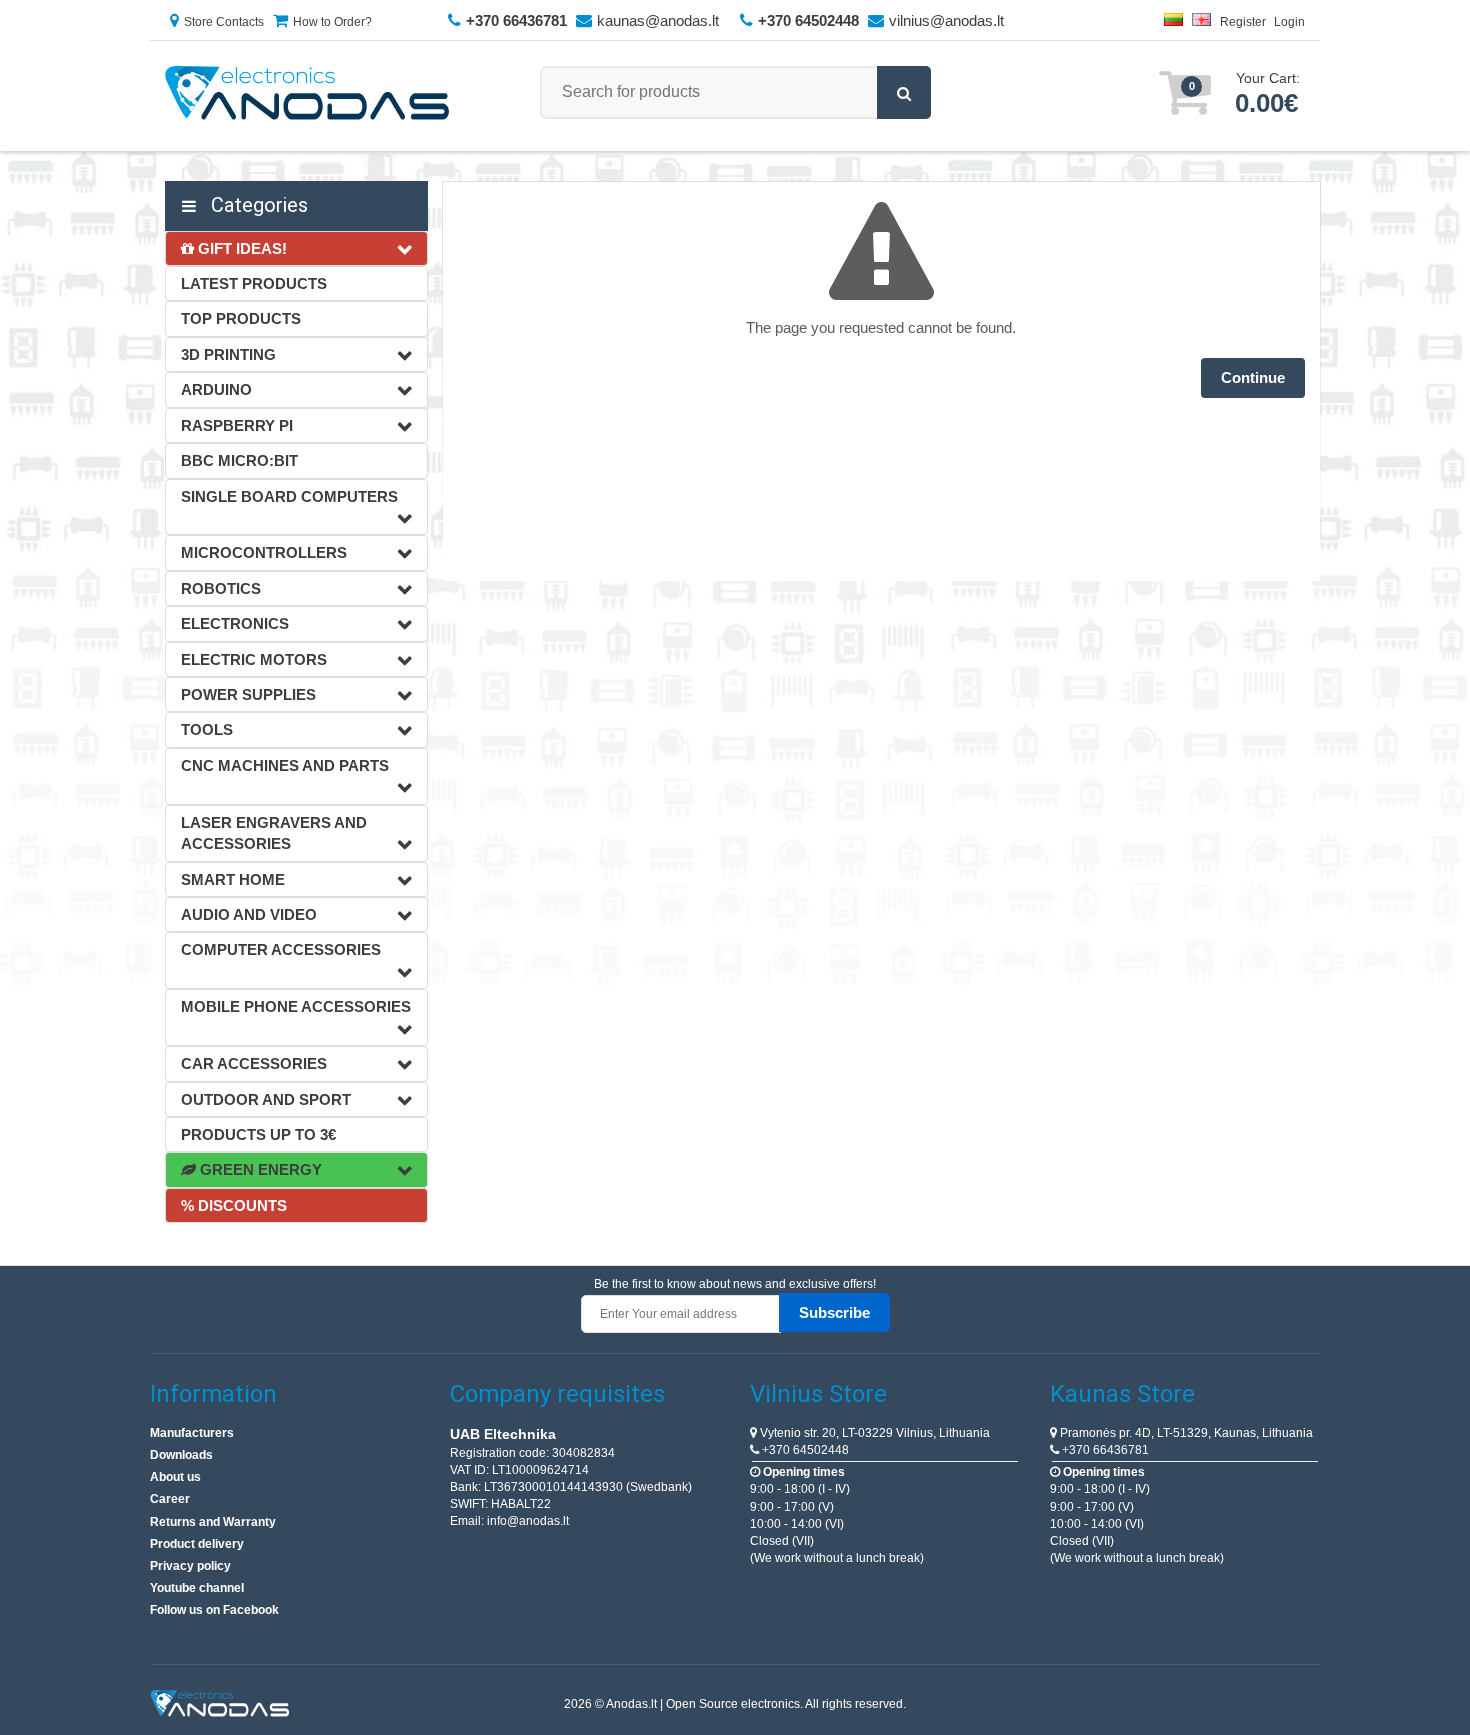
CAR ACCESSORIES (254, 1063)
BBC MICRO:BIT (239, 460)
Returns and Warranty (213, 1522)
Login (1289, 22)
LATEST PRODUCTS (254, 283)
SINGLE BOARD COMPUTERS (289, 496)
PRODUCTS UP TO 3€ (258, 1134)
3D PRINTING (228, 354)
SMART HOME (233, 879)
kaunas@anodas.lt (658, 20)
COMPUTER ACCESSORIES (281, 949)
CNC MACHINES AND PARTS (285, 765)
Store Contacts (224, 22)
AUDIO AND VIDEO (249, 914)
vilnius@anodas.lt (946, 20)
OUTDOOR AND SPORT (266, 1099)
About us (175, 1477)
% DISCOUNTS (234, 1205)
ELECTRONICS (235, 623)
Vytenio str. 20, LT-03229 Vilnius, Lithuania (873, 1433)
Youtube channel (197, 1588)
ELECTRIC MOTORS (254, 659)
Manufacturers (192, 1433)
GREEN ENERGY (259, 1169)
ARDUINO (216, 389)
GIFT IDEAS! (240, 248)
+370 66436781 (1104, 1450)
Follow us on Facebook (214, 1610)
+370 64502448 (804, 1450)
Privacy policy (190, 1566)
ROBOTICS (221, 588)
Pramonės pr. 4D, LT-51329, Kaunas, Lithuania (1185, 1433)
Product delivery (197, 1544)
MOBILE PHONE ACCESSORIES (296, 1006)
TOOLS (207, 729)
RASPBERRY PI (237, 425)
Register (1243, 22)
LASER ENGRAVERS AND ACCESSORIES (274, 833)
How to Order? (332, 22)
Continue (1253, 377)
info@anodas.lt (528, 1521)
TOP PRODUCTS (241, 318)
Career (170, 1499)
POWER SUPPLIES (248, 694)
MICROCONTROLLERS (264, 552)
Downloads (181, 1455)
